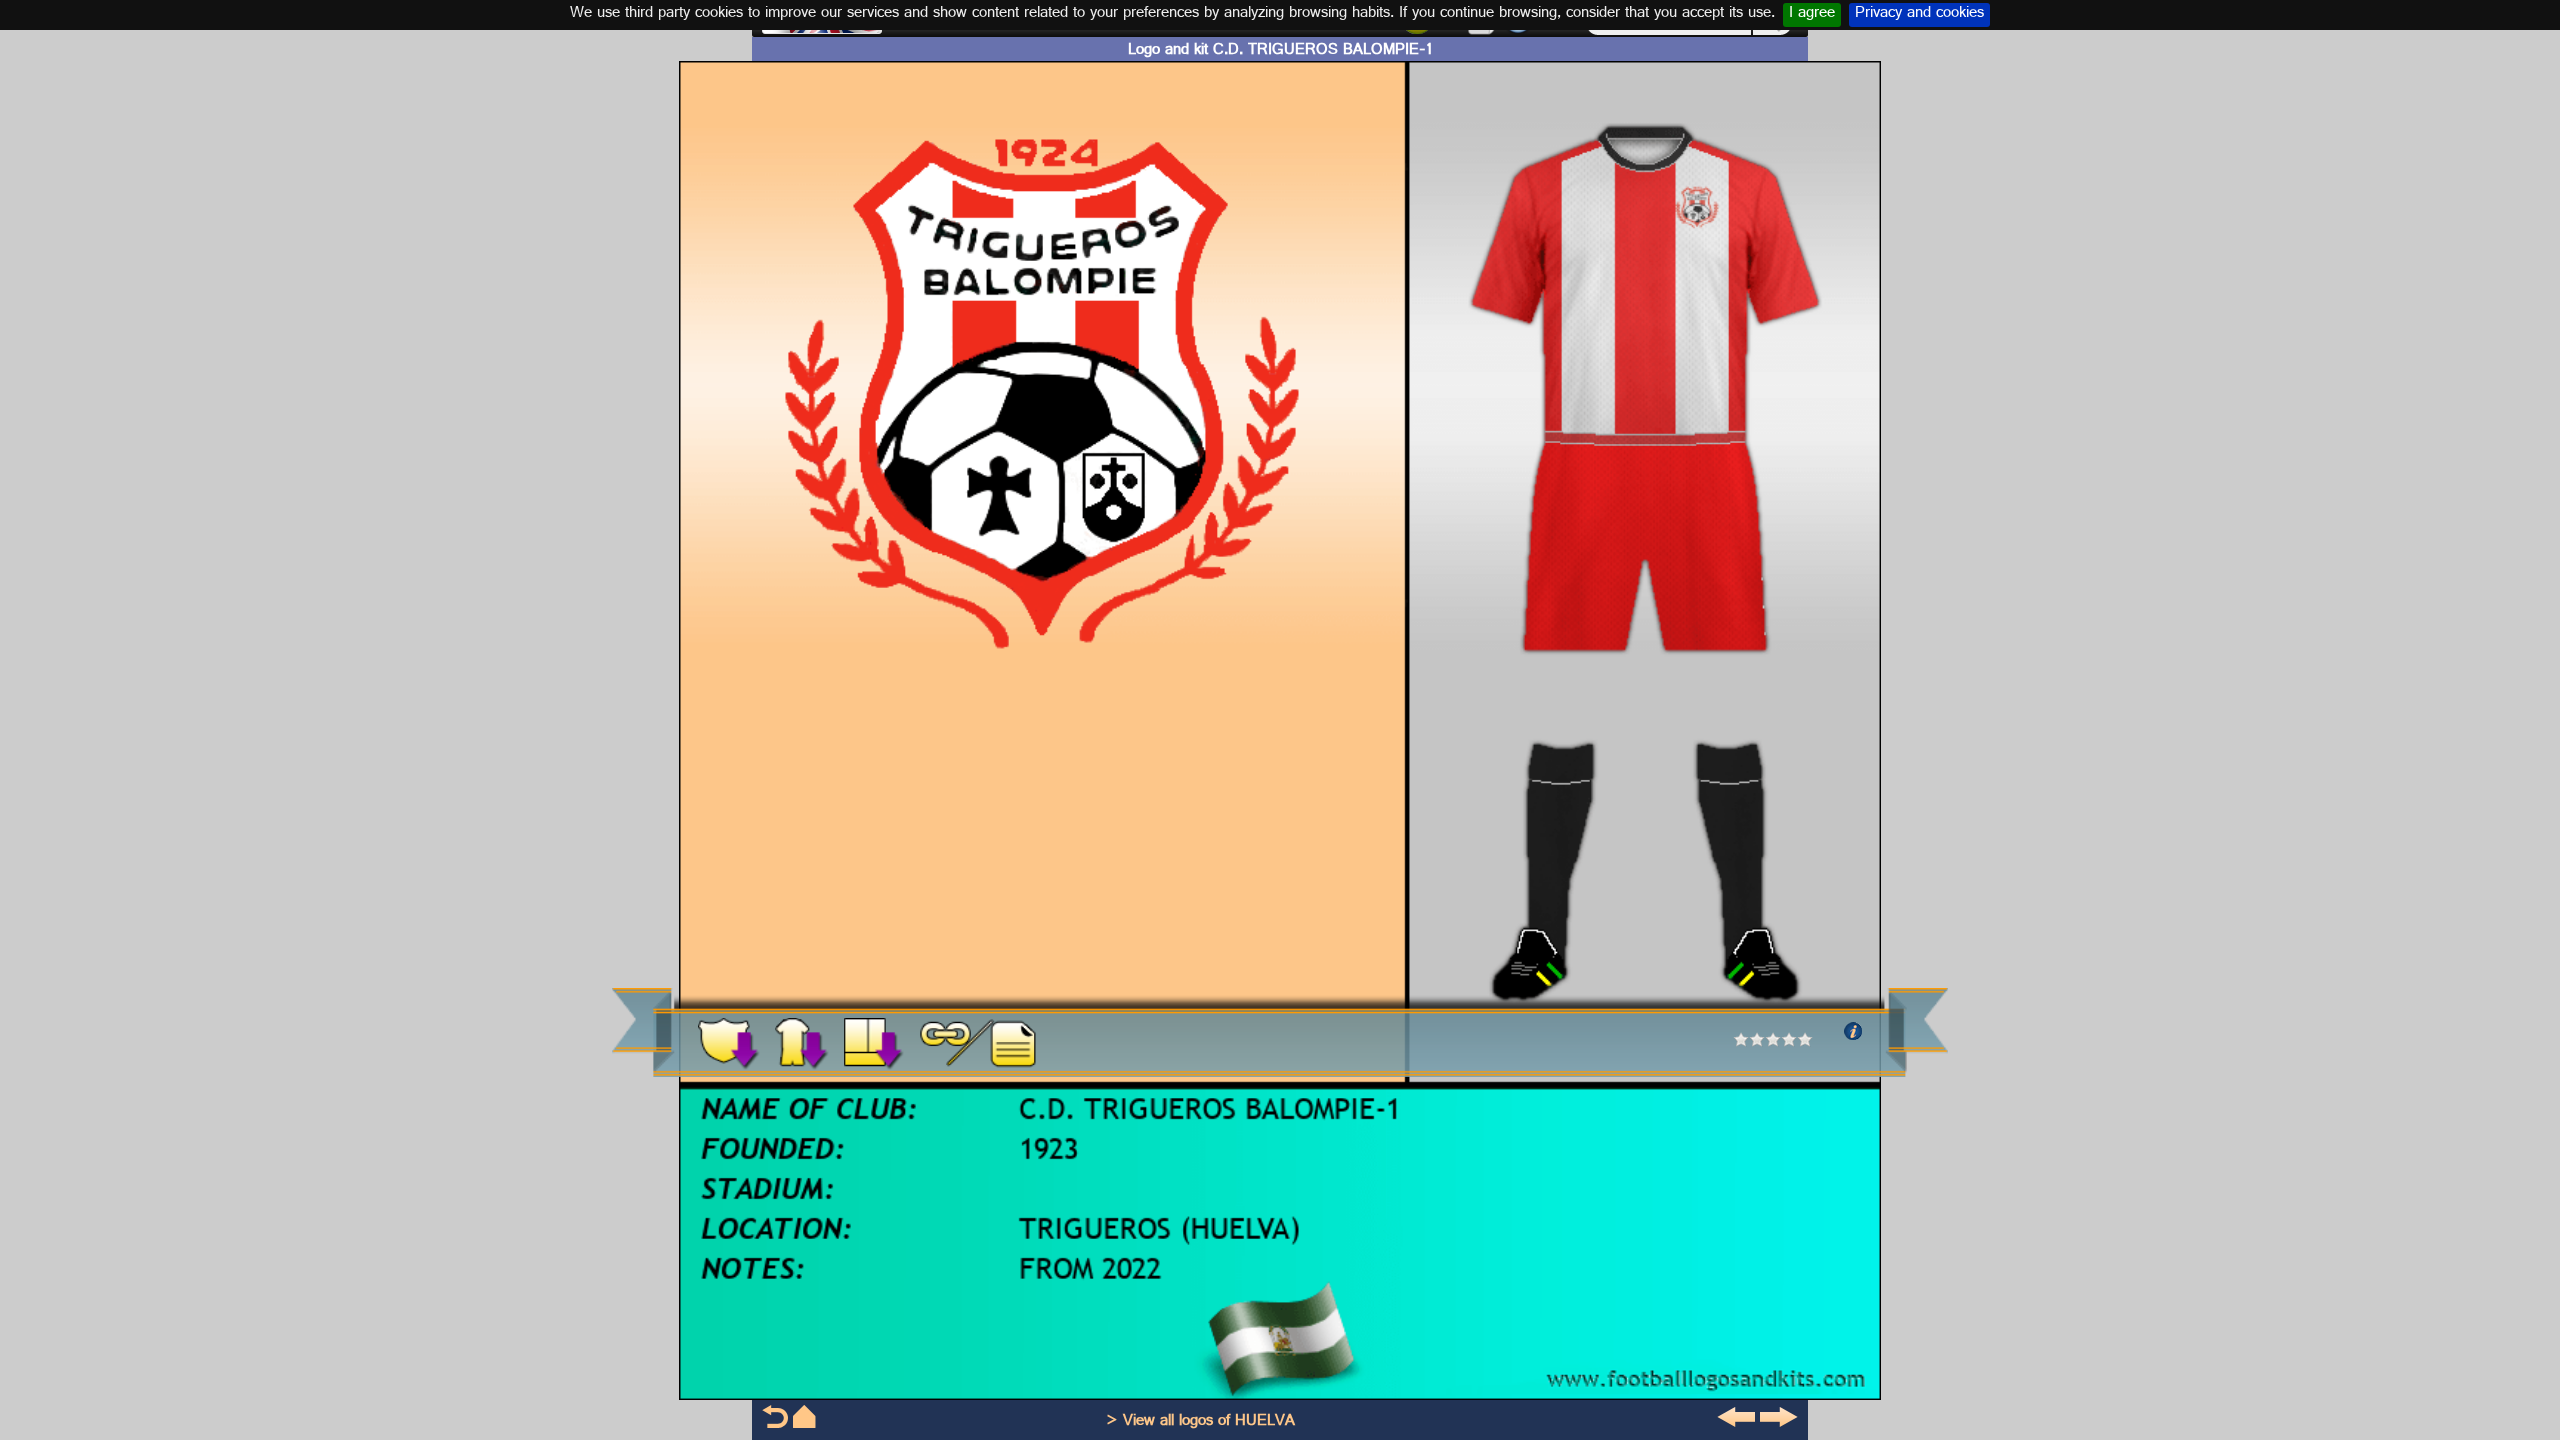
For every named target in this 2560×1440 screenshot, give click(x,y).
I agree (1812, 15)
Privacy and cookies (1919, 15)
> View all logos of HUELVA (1200, 1422)
